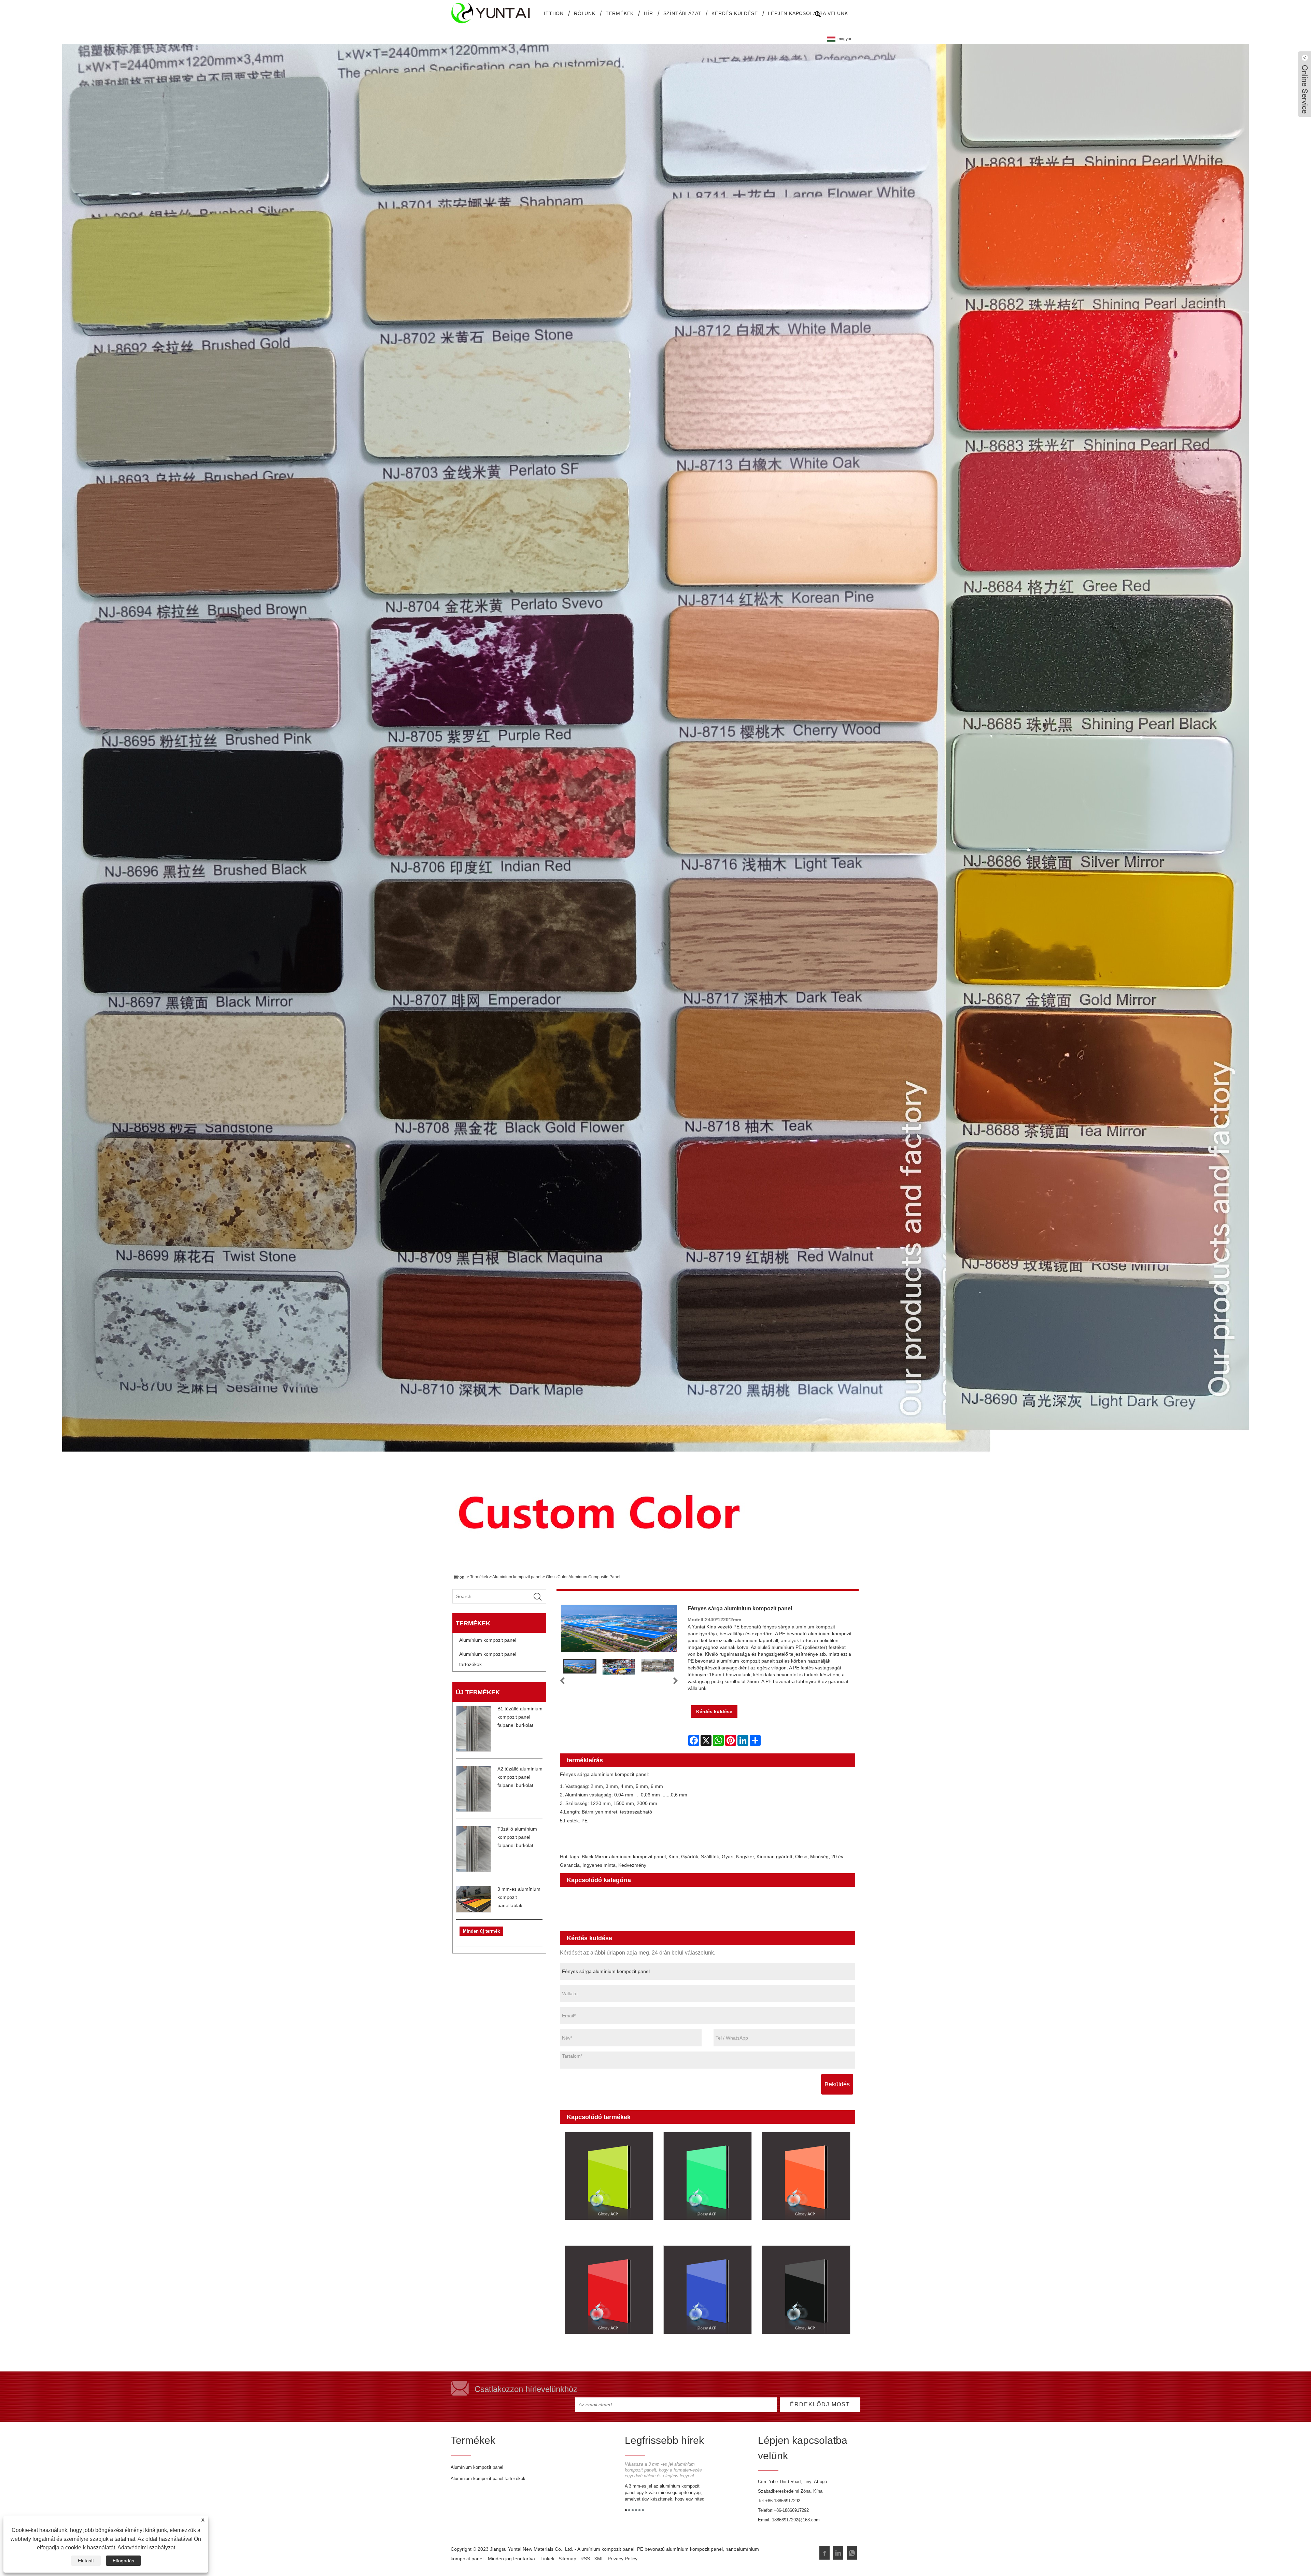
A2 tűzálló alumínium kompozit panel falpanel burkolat (520, 1777)
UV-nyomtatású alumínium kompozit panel (618, 1924)
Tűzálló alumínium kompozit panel (714, 1914)
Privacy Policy (623, 2559)
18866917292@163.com (796, 2520)
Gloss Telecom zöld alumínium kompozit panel (604, 2235)
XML (599, 2559)
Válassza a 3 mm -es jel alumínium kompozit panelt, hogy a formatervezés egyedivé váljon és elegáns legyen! (663, 2470)
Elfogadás (123, 2561)
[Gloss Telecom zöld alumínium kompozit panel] (609, 2176)
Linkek (547, 2559)
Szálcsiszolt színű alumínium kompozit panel (621, 1905)
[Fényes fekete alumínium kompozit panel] (806, 2290)
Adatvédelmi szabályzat (146, 2547)
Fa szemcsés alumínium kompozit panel (734, 1905)
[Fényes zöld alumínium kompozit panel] (707, 2176)
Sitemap (567, 2559)
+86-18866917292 (783, 2501)
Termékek (620, 13)
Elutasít (86, 2561)
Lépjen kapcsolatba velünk (808, 13)
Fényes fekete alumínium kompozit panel (794, 2349)
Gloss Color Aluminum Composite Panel (583, 1577)
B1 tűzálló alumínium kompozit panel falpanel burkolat (520, 1717)
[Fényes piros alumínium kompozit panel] (609, 2290)
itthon (554, 13)
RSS (585, 2559)
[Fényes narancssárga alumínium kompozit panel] (806, 2176)
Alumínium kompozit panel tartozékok (488, 1659)
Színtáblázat (682, 13)
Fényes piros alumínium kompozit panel (608, 2349)
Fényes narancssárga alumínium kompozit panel (804, 2235)
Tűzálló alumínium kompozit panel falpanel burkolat (517, 1837)
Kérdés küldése (735, 13)
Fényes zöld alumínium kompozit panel (706, 2235)
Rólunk (585, 13)
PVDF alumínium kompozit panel (805, 1914)
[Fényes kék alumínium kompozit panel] (707, 2290)
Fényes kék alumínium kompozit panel (705, 2349)
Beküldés (837, 2084)
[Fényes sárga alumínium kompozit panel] (580, 1666)
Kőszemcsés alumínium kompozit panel (614, 1914)
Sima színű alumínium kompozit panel (720, 1895)
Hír (648, 13)
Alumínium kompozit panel (517, 1577)
